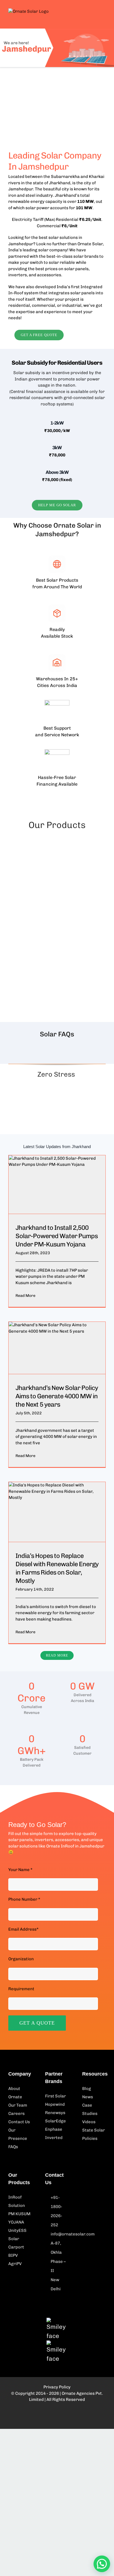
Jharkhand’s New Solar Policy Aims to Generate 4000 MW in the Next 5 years (57, 1396)
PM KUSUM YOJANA (19, 2218)
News (88, 2097)
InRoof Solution (17, 2201)
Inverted (54, 2138)
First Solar (55, 2096)
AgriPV (15, 2264)
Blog (87, 2089)
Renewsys (55, 2113)
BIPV (13, 2255)
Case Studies (90, 2109)
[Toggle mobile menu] (103, 14)
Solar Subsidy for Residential (49, 363)
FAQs (13, 2147)
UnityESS (17, 2230)
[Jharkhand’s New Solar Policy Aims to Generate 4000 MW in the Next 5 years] (57, 1348)
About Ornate (15, 2093)
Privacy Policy (57, 2387)
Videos (89, 2122)
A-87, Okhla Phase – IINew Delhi (58, 2266)
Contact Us (19, 2122)
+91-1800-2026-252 (56, 2211)
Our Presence (18, 2134)
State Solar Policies (94, 2134)
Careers (16, 2114)
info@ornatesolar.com (60, 2234)
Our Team (18, 2105)
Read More (25, 1296)
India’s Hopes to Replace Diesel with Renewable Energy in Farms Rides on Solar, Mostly (57, 1568)
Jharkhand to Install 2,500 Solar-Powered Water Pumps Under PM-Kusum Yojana (57, 1236)
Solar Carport (16, 2243)
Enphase (54, 2129)
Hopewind (55, 2104)
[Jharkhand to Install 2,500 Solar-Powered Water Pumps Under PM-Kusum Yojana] (57, 1184)
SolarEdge (55, 2121)
